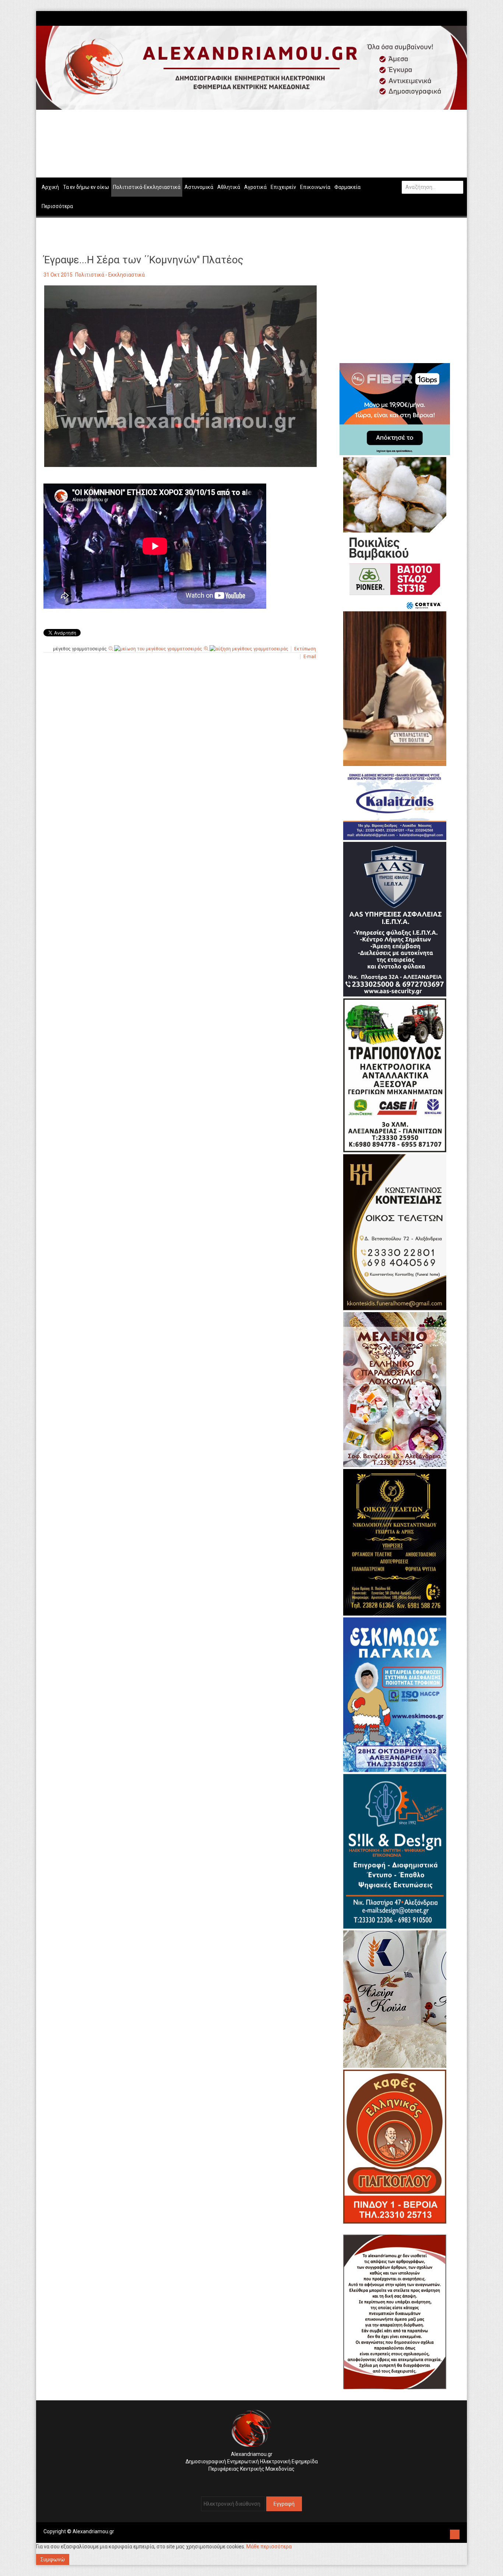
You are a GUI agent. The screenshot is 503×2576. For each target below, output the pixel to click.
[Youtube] (460, 18)
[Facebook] (449, 18)
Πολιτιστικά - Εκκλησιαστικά (110, 275)
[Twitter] (456, 18)
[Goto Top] (455, 2533)
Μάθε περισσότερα (269, 2547)
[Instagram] (453, 18)
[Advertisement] (180, 744)
